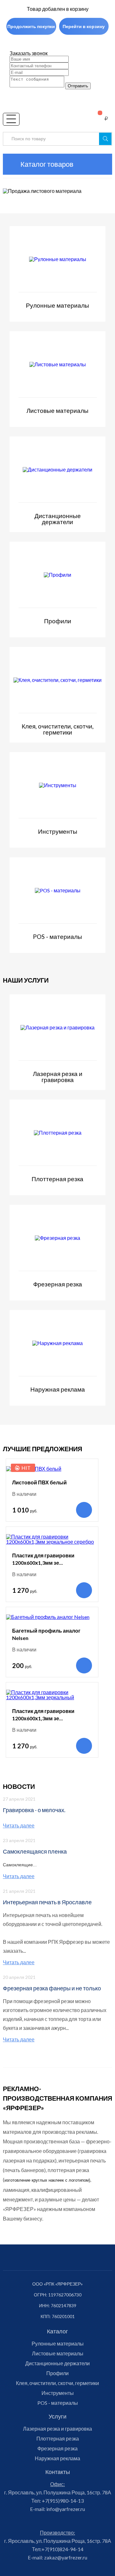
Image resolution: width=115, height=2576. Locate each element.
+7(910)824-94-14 (62, 2549)
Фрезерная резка (57, 2448)
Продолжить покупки (31, 26)
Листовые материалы (58, 2353)
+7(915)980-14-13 (62, 2501)
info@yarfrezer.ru (65, 2509)
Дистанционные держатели (57, 2363)
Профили (57, 2373)
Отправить (78, 86)
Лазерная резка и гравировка (57, 2429)
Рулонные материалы (58, 2344)
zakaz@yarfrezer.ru (65, 2557)
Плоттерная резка (58, 2439)
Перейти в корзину (84, 26)
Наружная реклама (57, 2458)
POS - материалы (58, 2403)
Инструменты (58, 2393)
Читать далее (19, 1826)
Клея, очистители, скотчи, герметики (57, 2383)
